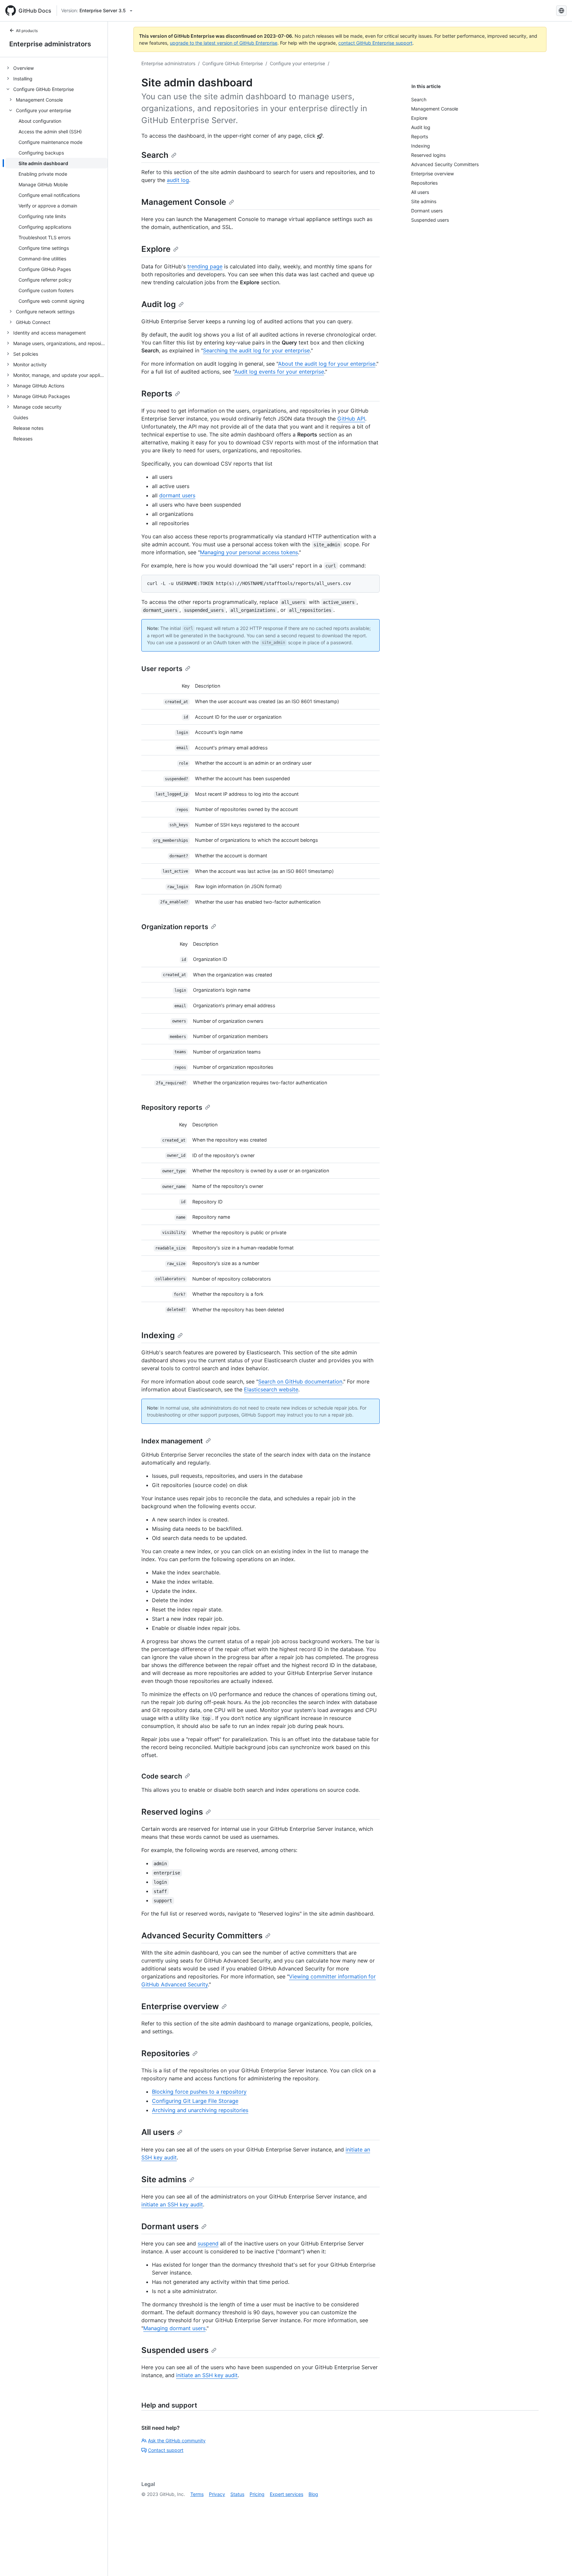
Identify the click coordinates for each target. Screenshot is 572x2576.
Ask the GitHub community (177, 2440)
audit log (178, 180)
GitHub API (351, 419)
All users (158, 2132)
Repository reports (172, 1107)
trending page (205, 266)
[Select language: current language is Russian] (561, 11)
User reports (162, 669)
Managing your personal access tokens (249, 552)
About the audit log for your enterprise (327, 364)
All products (27, 31)
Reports (157, 394)
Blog (313, 2494)
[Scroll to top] (557, 2561)
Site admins (164, 2179)
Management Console (184, 202)
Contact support (166, 2450)
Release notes (28, 428)
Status (237, 2494)
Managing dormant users (174, 2328)
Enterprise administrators (50, 44)
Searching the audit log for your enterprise (256, 350)
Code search (162, 1776)
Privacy (217, 2494)
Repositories (166, 2053)
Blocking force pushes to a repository (199, 2092)
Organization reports (175, 927)
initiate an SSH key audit (172, 2204)
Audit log (159, 304)
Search (155, 155)
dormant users (177, 495)
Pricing (257, 2494)
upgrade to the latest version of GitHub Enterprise (224, 43)
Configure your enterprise (297, 63)
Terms (197, 2494)
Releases (23, 439)
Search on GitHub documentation (300, 1381)
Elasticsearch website (271, 1389)
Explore (156, 249)
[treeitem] (56, 68)
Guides (21, 417)
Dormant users (170, 2226)
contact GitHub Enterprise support (375, 43)
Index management (172, 1441)
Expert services (286, 2494)
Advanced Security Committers (202, 1936)
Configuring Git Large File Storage (195, 2101)
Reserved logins (172, 1812)
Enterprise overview (180, 2006)
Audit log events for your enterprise (279, 372)
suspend (208, 2243)
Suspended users (175, 2350)
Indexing (158, 1335)
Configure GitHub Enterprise (233, 63)
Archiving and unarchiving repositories (200, 2110)
